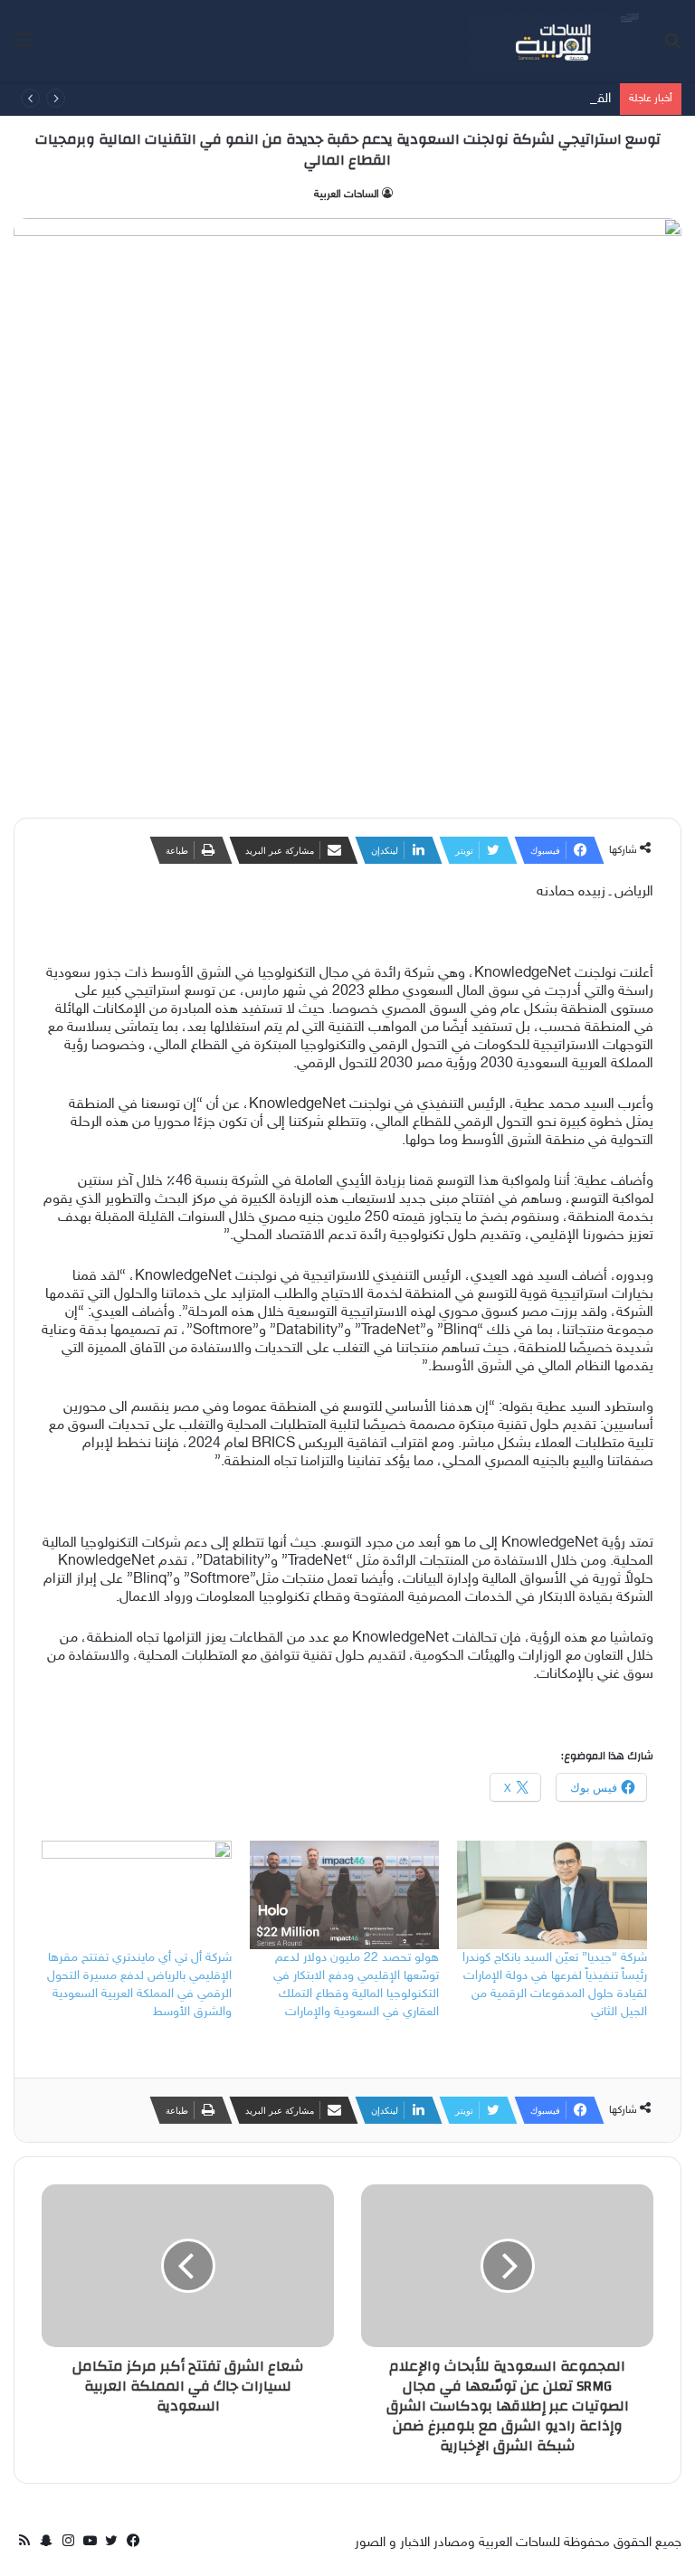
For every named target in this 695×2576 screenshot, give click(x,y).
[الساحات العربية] (554, 41)
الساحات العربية (347, 194)
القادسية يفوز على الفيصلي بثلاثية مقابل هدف (486, 99)
